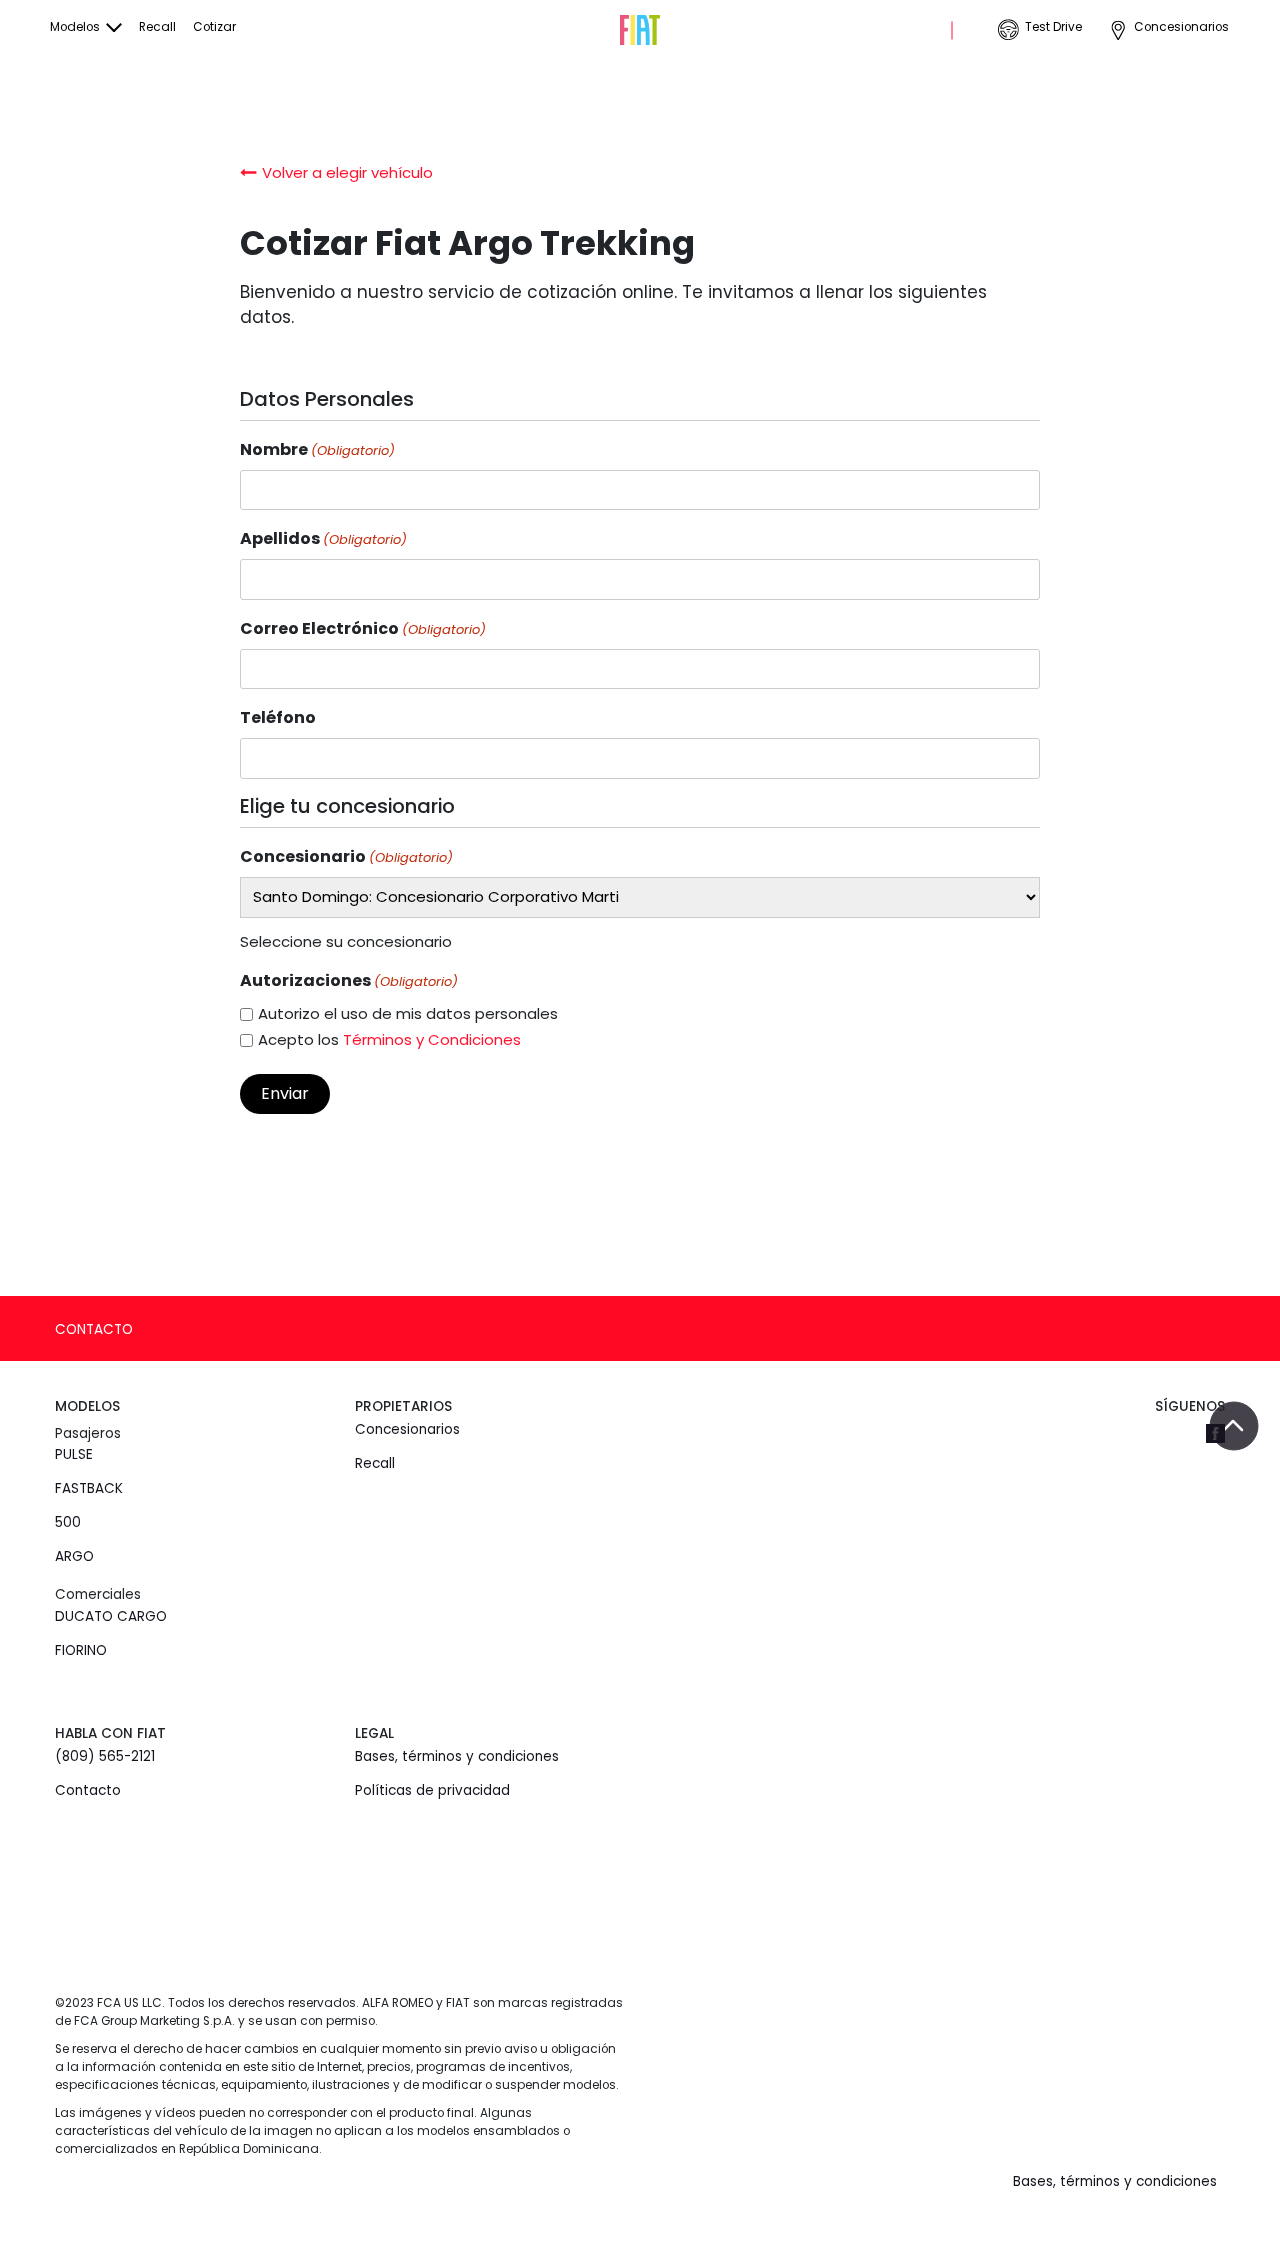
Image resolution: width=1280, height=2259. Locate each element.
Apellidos (323, 538)
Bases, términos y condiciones (457, 1756)
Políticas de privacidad (432, 1790)
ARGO (74, 1556)
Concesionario (346, 856)
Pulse (74, 1454)
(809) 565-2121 (105, 1756)
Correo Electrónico (363, 628)
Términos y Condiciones (432, 1039)
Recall (157, 27)
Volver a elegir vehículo (347, 172)
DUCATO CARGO (111, 1616)
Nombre (317, 449)
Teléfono (278, 717)
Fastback (89, 1488)
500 (68, 1522)
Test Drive (1053, 27)
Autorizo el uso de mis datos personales (408, 1013)
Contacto (94, 1329)
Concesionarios (1181, 27)
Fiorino (81, 1650)
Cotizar (214, 27)
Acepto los (389, 1039)
